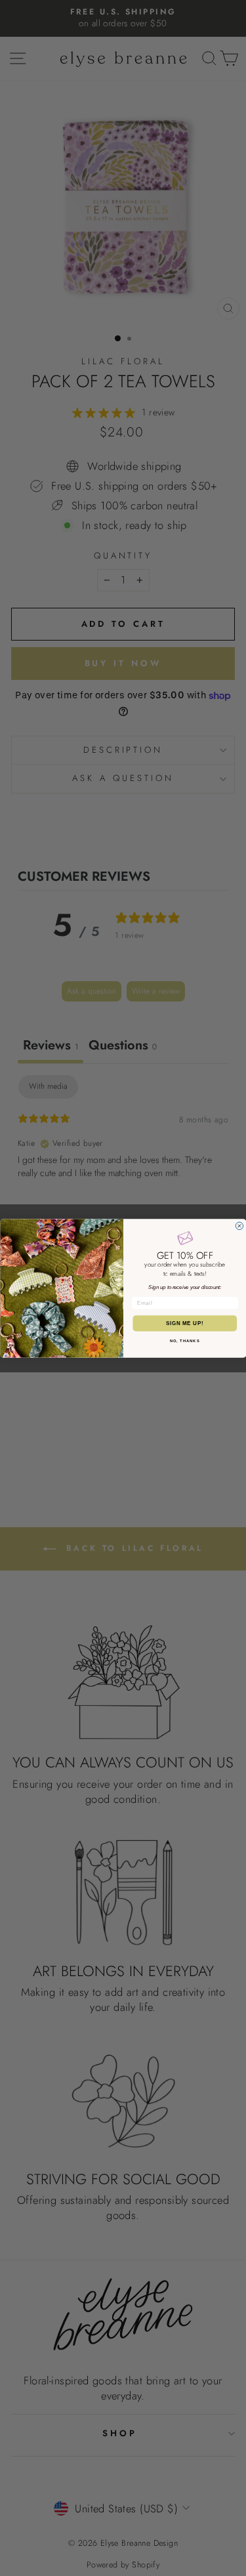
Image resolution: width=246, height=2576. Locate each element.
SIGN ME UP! (184, 1323)
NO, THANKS (184, 1341)
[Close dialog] (239, 1226)
